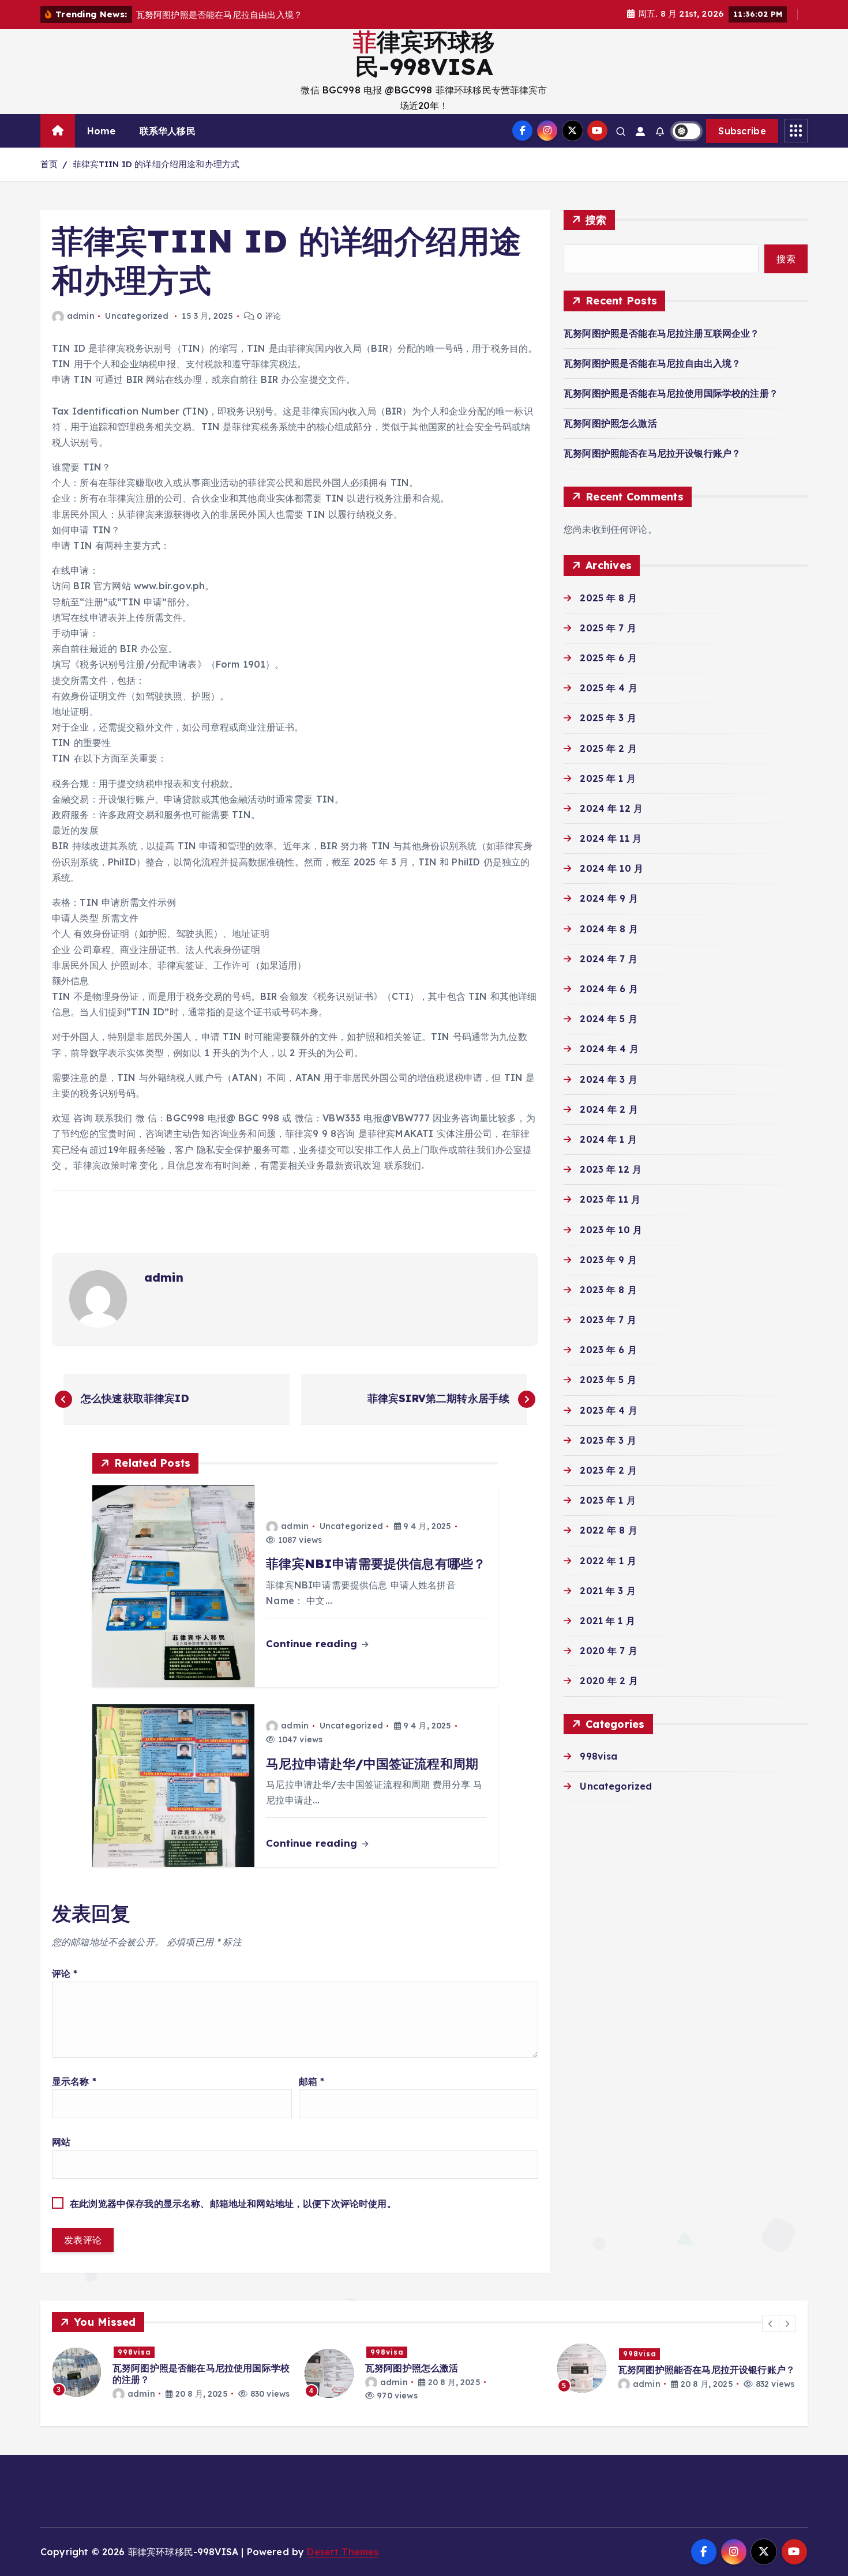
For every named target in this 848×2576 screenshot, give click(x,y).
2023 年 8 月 (608, 1290)
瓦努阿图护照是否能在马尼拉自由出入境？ (652, 363)
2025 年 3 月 (608, 718)
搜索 (596, 220)
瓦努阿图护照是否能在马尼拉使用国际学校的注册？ (671, 393)
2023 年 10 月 (611, 1230)
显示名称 (74, 2081)
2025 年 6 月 (608, 658)
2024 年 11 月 (611, 838)
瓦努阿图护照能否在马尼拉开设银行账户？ (652, 453)
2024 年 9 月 (609, 898)
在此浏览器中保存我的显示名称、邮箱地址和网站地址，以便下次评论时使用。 (233, 2204)
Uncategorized (137, 316)
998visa (599, 1756)
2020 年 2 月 (609, 1681)
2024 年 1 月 (608, 1139)
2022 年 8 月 (609, 1530)
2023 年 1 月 (608, 1500)
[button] (771, 2323)
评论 (65, 1974)
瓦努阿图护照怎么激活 (610, 423)
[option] (171, 2372)
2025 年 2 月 (608, 748)
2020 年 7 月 (609, 1651)
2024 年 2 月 (609, 1109)
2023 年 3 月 (608, 1440)
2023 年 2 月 (608, 1470)
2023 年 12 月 (611, 1169)
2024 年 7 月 (609, 959)
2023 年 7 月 (608, 1320)
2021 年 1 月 (607, 1621)
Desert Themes (343, 2552)
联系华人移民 (168, 131)
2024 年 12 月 (611, 808)
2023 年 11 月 (610, 1199)
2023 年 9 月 (608, 1260)
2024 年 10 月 (611, 868)
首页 (49, 164)
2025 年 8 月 (608, 598)
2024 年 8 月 (609, 929)
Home (102, 131)
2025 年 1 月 (608, 778)
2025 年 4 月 (609, 688)
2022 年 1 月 (608, 1561)
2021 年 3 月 (608, 1591)
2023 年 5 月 (608, 1380)
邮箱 (312, 2081)
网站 (61, 2142)
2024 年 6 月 (609, 989)
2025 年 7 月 (608, 628)
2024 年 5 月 (609, 1019)
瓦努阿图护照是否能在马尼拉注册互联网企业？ (661, 333)
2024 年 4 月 (609, 1049)
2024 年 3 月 (609, 1079)
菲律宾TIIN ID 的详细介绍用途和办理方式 (156, 164)
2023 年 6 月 (608, 1350)
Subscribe (742, 131)
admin (81, 316)
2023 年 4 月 (609, 1410)
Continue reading (313, 1643)
